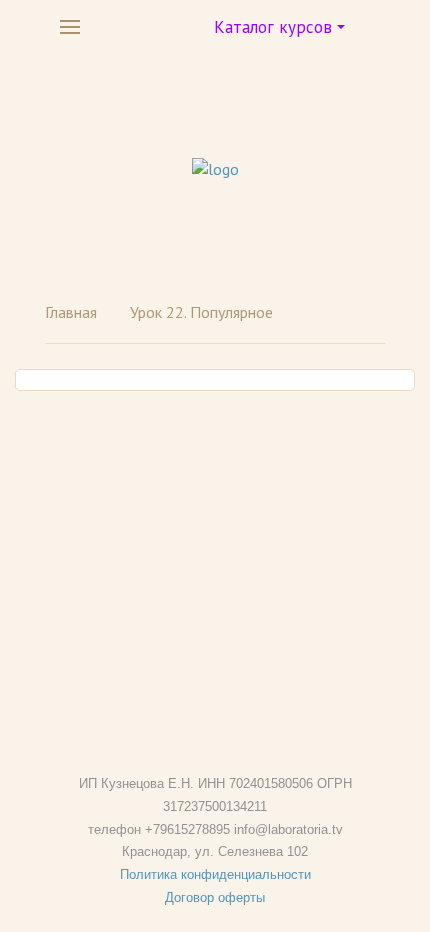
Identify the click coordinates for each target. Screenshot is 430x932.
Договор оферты (215, 897)
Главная (71, 312)
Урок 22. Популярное (201, 312)
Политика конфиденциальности (215, 874)
